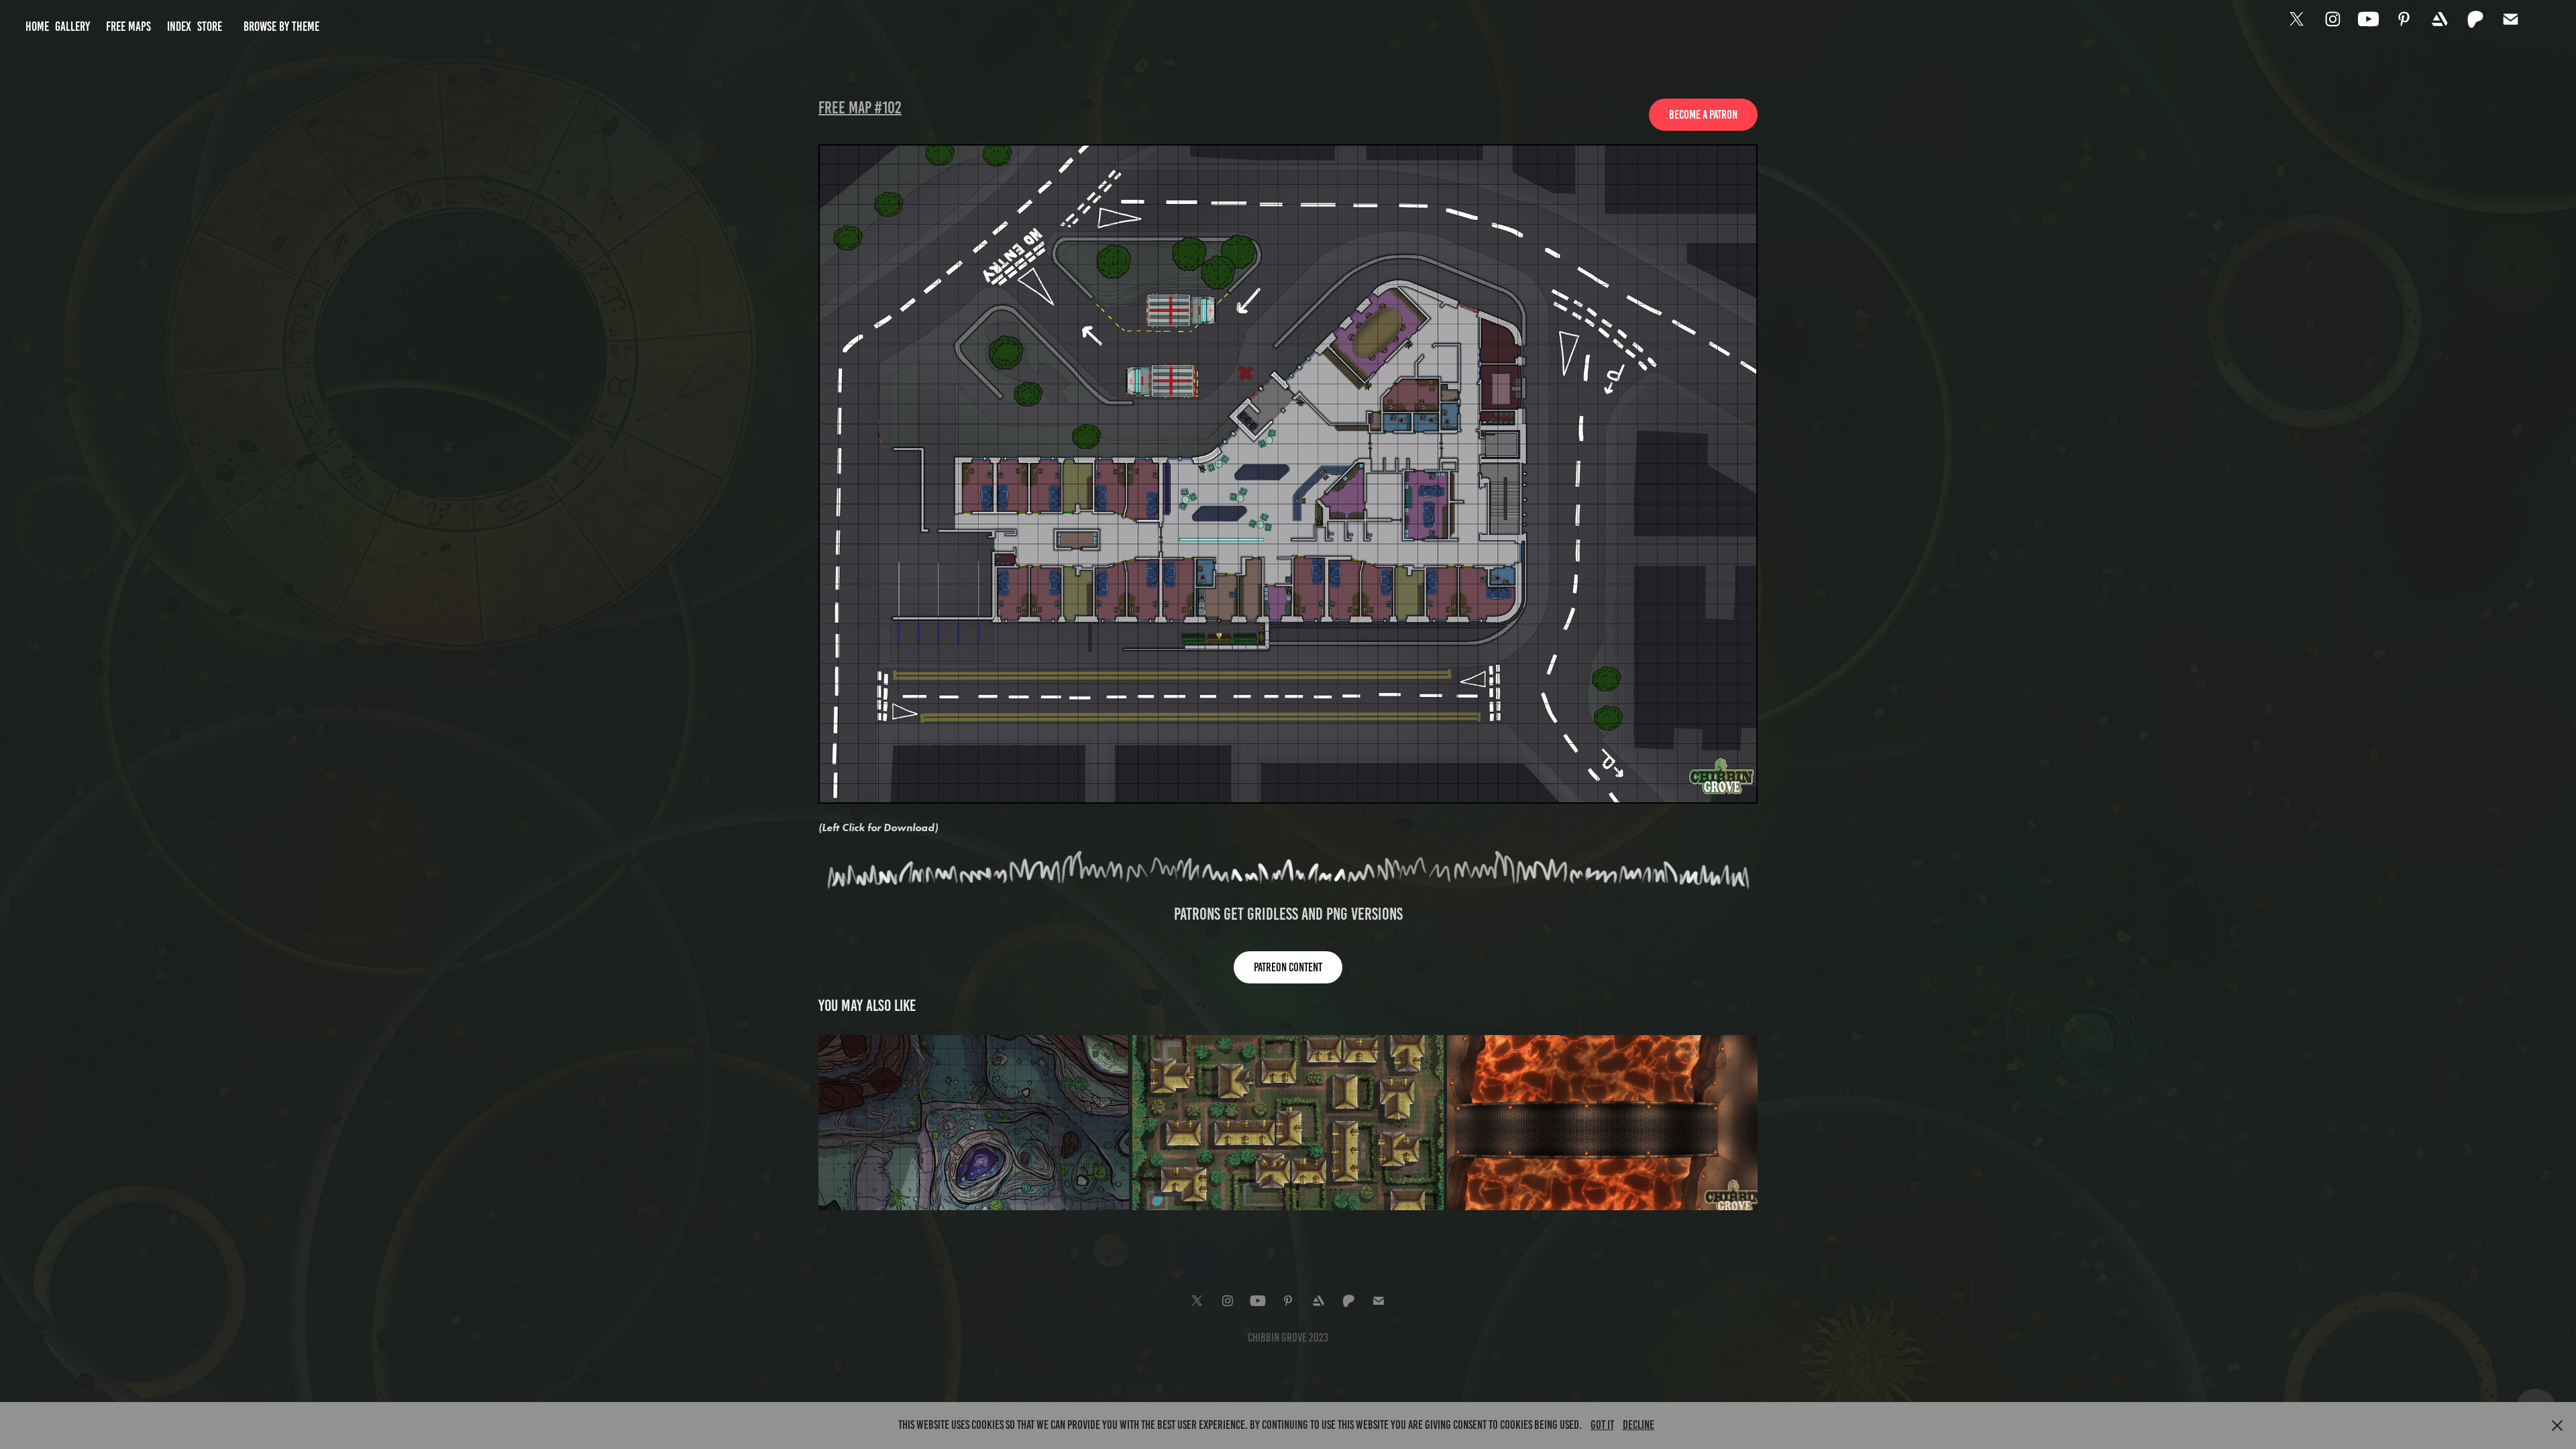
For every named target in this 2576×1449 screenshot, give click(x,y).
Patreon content (1288, 967)
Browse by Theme (281, 26)
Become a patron (1703, 115)
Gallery (72, 26)
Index (179, 26)
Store (210, 26)
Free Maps (128, 26)
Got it (1602, 1425)
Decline (1639, 1425)
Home (37, 26)
